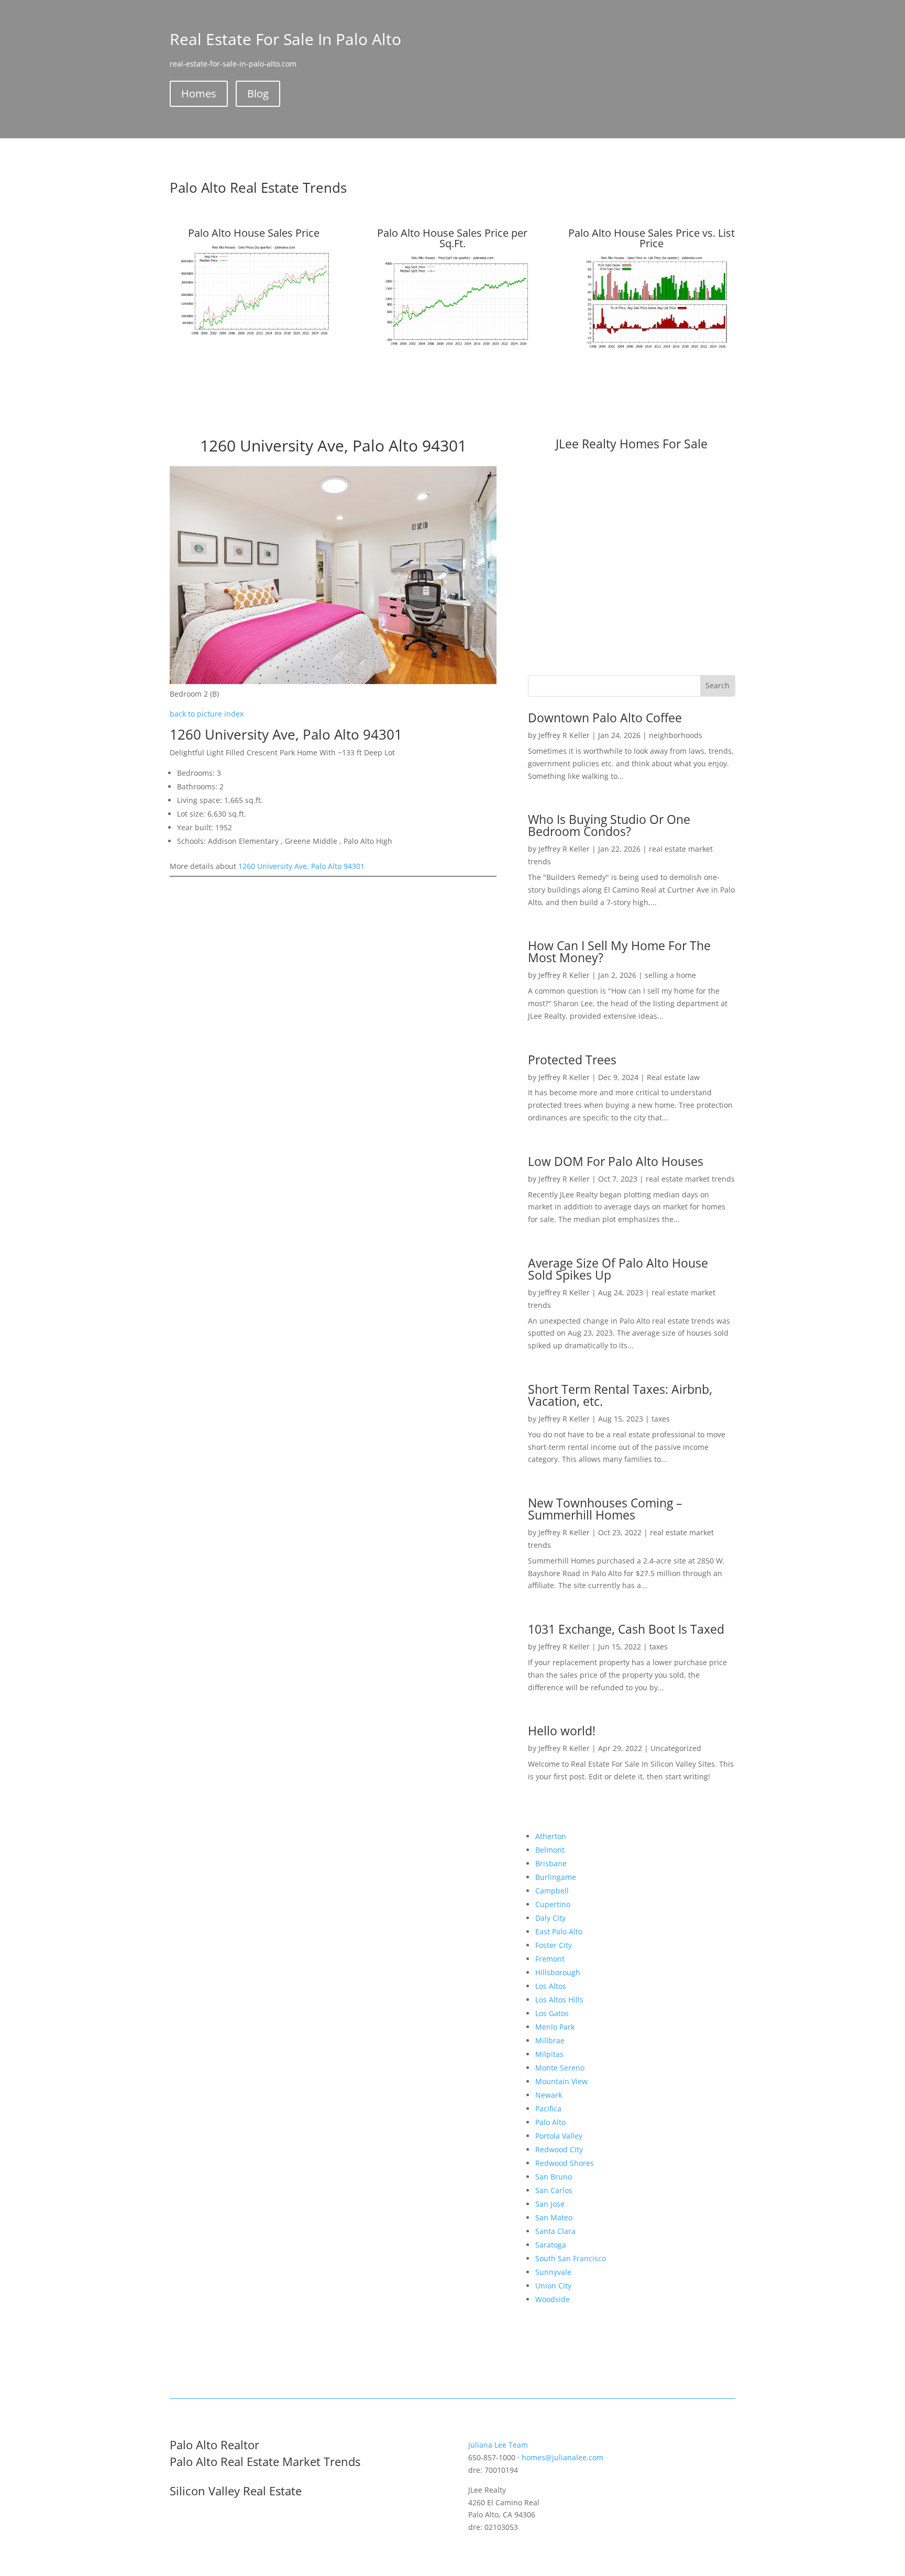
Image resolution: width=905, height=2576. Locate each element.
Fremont (550, 1959)
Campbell (552, 1891)
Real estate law (673, 1077)
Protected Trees (572, 1060)
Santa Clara (555, 2231)
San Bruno (554, 2177)
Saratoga (551, 2245)
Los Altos (551, 1986)
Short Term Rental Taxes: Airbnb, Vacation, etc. (620, 1395)
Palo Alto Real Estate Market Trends (265, 2461)
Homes (199, 93)
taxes (661, 1419)
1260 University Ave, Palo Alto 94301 (301, 866)
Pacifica (548, 2109)
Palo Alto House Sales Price (254, 233)
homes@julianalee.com (562, 2457)
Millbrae (550, 2040)
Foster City (554, 1945)
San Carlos (554, 2190)
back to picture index (207, 714)
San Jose (550, 2204)
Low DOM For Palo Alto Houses (616, 1161)
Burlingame (556, 1877)
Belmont (550, 1850)
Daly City (550, 1918)
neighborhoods (676, 735)
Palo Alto (550, 2122)
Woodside (553, 2299)
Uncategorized (676, 1748)
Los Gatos (552, 2013)
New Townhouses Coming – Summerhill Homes (605, 1509)
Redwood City (559, 2149)
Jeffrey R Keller (564, 735)
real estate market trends (690, 1179)
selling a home (670, 975)
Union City (553, 2286)
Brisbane (551, 1863)
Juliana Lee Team (498, 2445)
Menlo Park (555, 2027)
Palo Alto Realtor (214, 2445)
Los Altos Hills (559, 2000)
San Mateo (554, 2217)
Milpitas (549, 2054)
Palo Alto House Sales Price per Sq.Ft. (452, 238)
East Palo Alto (559, 1931)
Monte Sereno (560, 2068)
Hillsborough (558, 1972)
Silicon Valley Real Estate (236, 2491)
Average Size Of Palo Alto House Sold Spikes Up (618, 1269)
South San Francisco (571, 2258)
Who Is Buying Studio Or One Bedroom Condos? (609, 825)
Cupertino (553, 1904)
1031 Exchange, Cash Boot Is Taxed (626, 1629)
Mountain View (561, 2081)
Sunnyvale (553, 2272)
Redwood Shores (565, 2163)
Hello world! (562, 1731)
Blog (258, 93)
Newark (549, 2095)
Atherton (551, 1836)
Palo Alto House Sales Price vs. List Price (652, 238)
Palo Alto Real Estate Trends (258, 188)
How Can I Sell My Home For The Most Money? (619, 951)
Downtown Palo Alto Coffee (605, 718)
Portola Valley (559, 2136)
